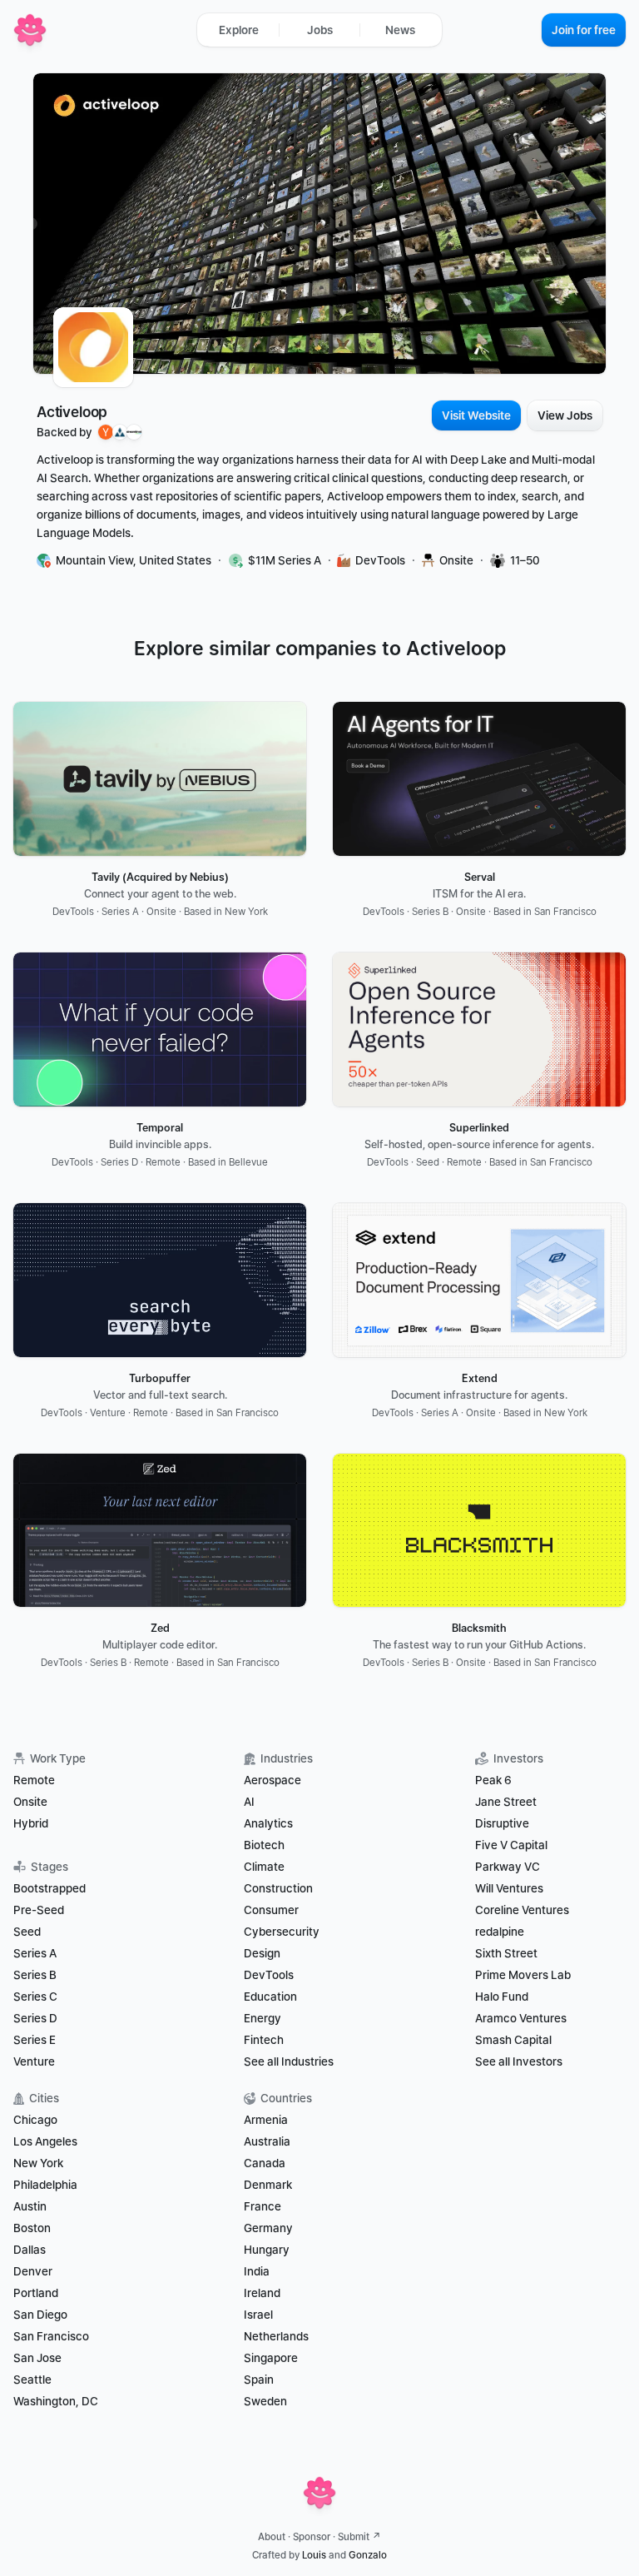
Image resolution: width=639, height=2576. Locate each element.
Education (270, 1997)
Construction (278, 1888)
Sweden (265, 2401)
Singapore (271, 2358)
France (263, 2206)
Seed (27, 1932)
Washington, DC (56, 2401)
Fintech (264, 2040)
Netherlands (276, 2336)
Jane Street (506, 1802)
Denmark (268, 2185)
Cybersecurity (282, 1932)
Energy (263, 2018)
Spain (259, 2380)
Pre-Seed (39, 1910)
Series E (35, 2040)
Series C (35, 1997)
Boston (32, 2228)
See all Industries (289, 2061)
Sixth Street (506, 1953)
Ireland (262, 2293)
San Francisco (51, 2336)
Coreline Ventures (522, 1910)
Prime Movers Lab (523, 1975)
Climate (264, 1867)
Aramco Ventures (521, 2018)
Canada (265, 2163)
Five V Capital (513, 1845)
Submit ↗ (359, 2537)
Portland (36, 2293)
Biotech (264, 1845)
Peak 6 (493, 1780)
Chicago (35, 2120)
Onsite (30, 1802)
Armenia (266, 2120)
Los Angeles (45, 2141)
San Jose (37, 2358)
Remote (34, 1780)
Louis (314, 2555)
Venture (34, 2061)
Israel (258, 2315)
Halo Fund (502, 1997)
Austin (30, 2206)
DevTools (269, 1975)
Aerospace (272, 1780)
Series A (35, 1953)
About (272, 2537)
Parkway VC (508, 1867)
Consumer (271, 1910)
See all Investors (519, 2061)
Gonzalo (368, 2555)
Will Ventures (509, 1888)
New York (38, 2163)
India (257, 2271)
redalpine (500, 1932)
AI (249, 1802)
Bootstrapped (50, 1888)
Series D (35, 2018)
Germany (268, 2228)
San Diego (40, 2315)
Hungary (267, 2250)
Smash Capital (513, 2040)
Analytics (268, 1823)
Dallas (30, 2250)
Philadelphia (45, 2185)
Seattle (32, 2380)
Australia (267, 2141)
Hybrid (31, 1823)
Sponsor (312, 2537)
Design (262, 1953)
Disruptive (502, 1823)
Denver (33, 2271)
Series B (35, 1975)
